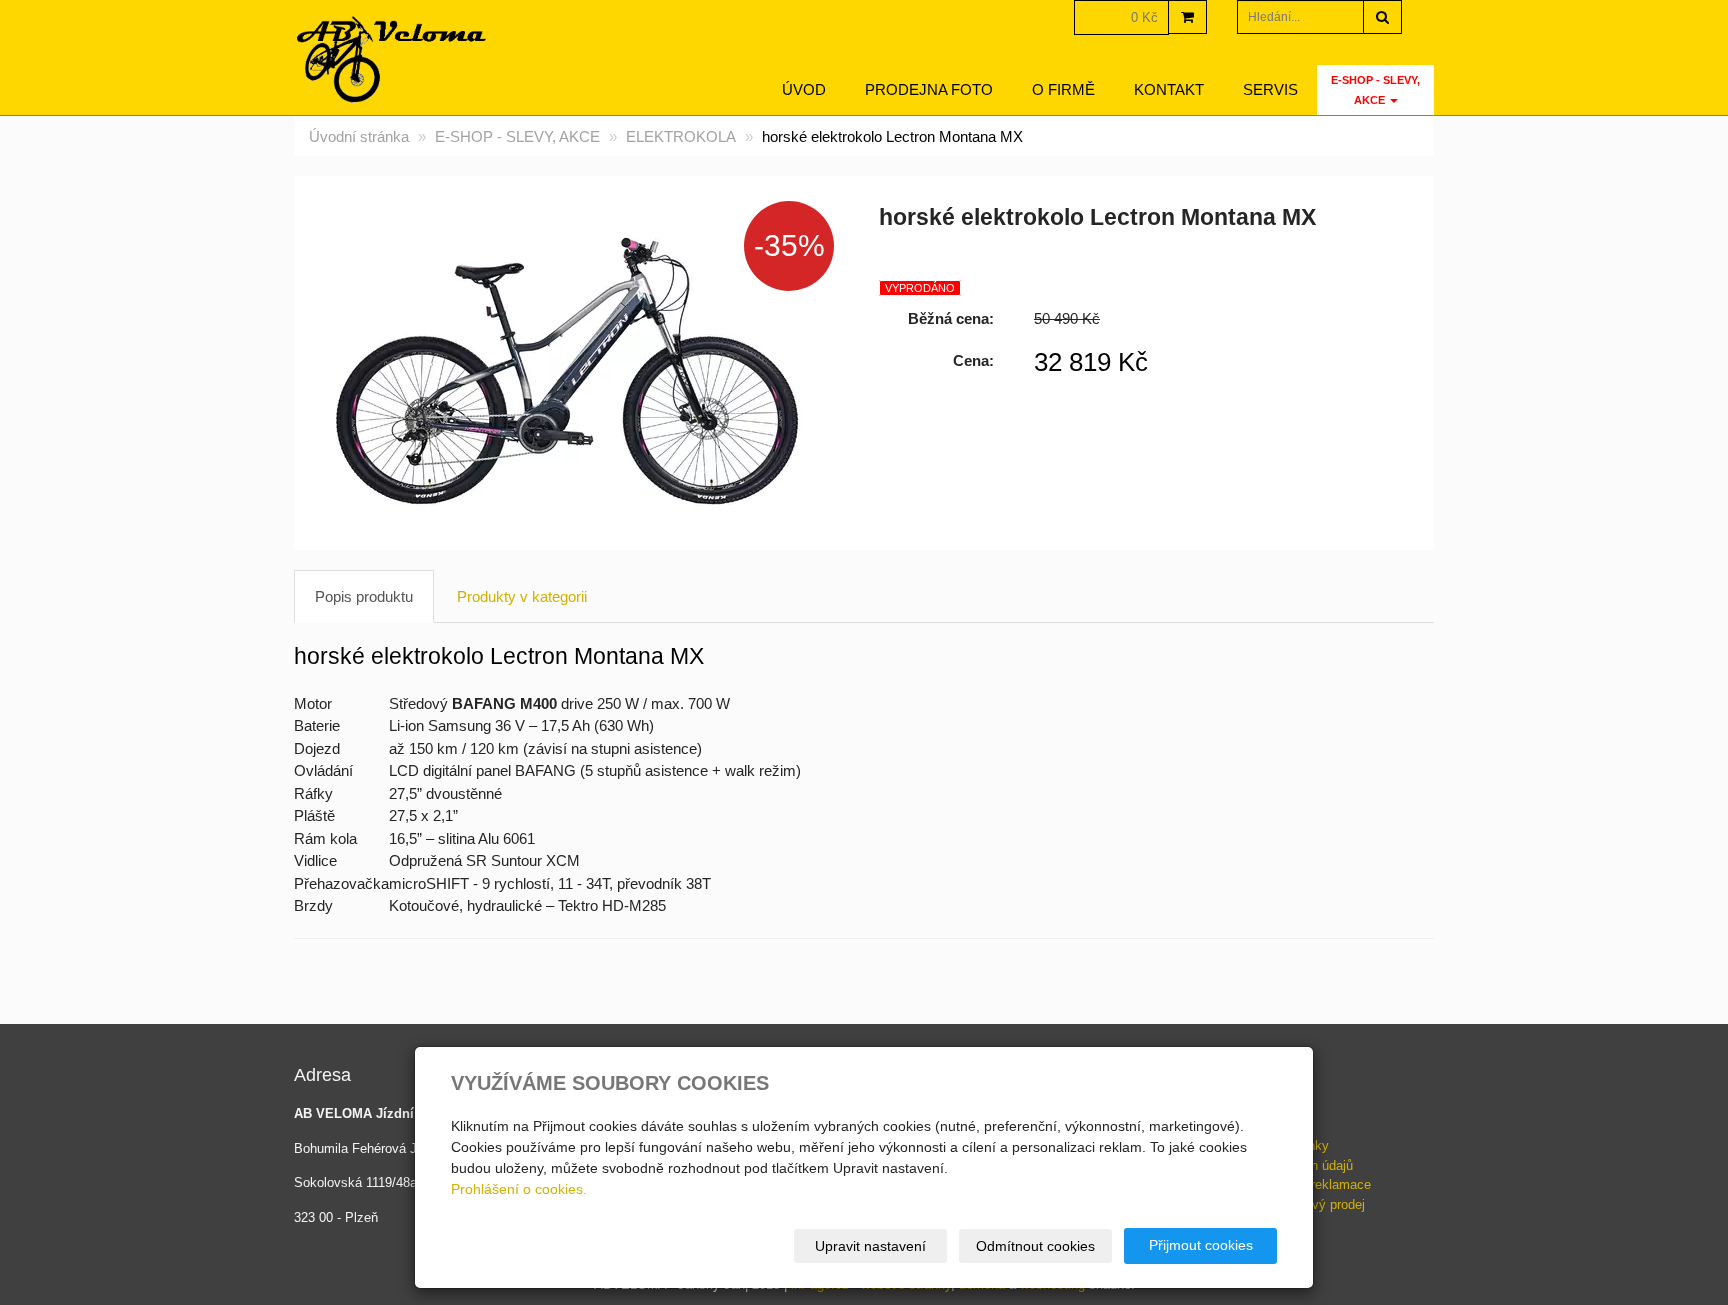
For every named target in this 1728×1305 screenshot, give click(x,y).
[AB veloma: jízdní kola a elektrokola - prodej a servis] (392, 60)
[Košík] (1187, 17)
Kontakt (1169, 89)
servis (1270, 89)
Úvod (804, 89)
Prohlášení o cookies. (519, 1189)
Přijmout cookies (1201, 1245)
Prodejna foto (929, 89)
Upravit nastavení (870, 1246)
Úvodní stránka (359, 136)
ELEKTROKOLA (681, 136)
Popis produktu (364, 596)
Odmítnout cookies (1035, 1246)
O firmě (1063, 89)
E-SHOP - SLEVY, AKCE (1375, 90)
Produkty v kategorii (522, 596)
